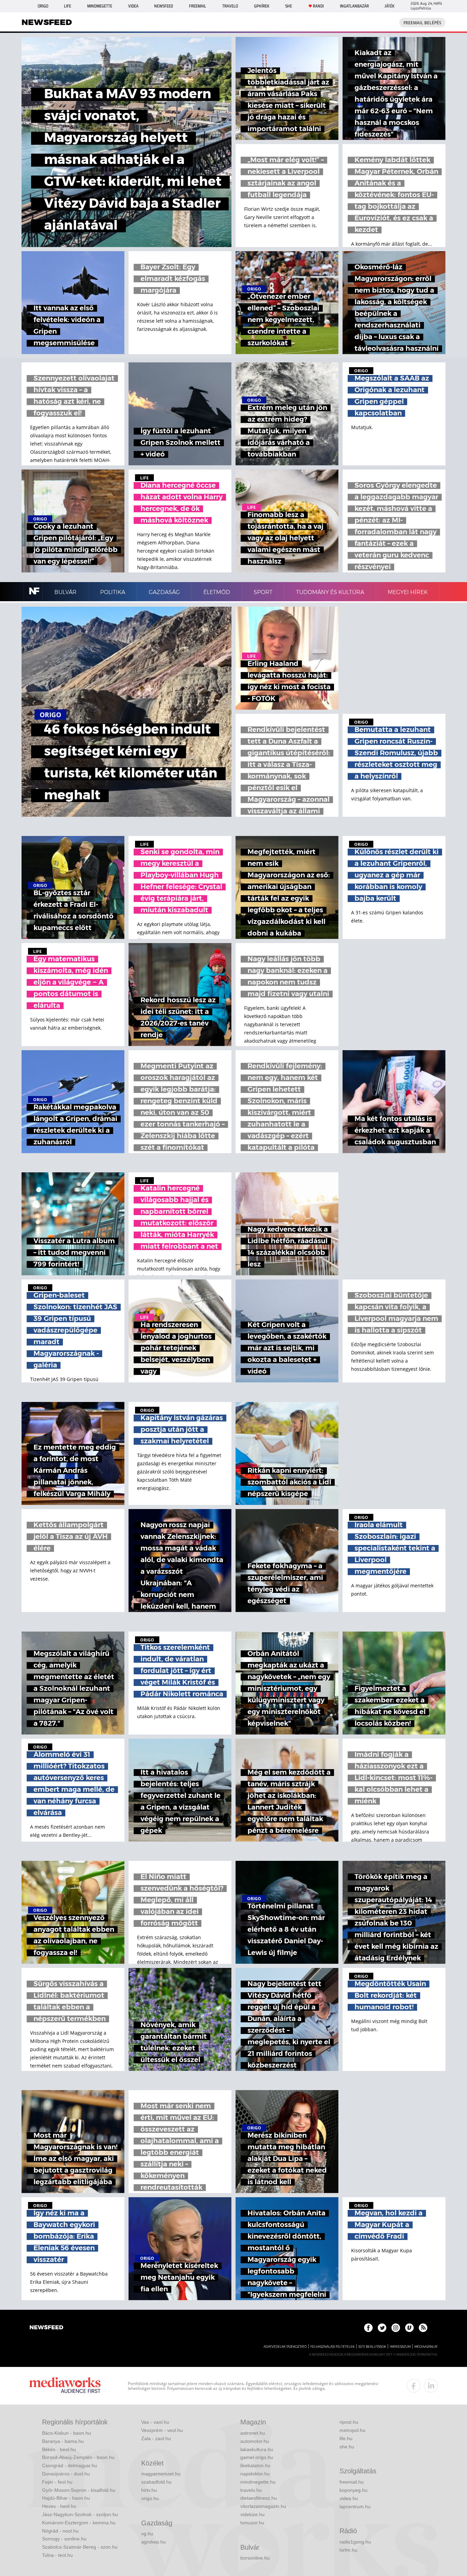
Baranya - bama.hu (63, 2441)
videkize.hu (252, 2514)
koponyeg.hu (353, 2490)
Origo (43, 6)
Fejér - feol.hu (57, 2482)
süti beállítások (372, 2347)
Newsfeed (164, 6)
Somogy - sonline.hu (64, 2539)
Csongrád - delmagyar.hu (70, 2465)
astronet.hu (253, 2433)
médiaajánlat (426, 2347)
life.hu (346, 2438)
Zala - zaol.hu (156, 2438)
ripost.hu (349, 2422)
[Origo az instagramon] (396, 2328)
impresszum (400, 2347)
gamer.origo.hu (257, 2457)
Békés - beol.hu (59, 2449)
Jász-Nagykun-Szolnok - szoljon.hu (80, 2514)
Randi (318, 6)
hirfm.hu (348, 2550)
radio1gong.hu (355, 2542)
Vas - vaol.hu (155, 2422)
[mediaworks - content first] (65, 2386)
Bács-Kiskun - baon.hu (66, 2433)
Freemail (198, 6)
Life (68, 6)
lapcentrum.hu (355, 2507)
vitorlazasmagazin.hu (263, 2506)
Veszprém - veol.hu (162, 2430)
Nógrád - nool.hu (60, 2531)
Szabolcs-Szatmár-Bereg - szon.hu (80, 2547)
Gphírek (262, 6)
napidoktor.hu (255, 2474)
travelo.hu (251, 2490)
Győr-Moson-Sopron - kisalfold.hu (79, 2490)
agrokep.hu (154, 2542)
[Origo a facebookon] (368, 2328)
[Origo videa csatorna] (409, 2328)
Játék (390, 6)
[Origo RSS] (423, 2328)
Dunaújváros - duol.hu (66, 2474)
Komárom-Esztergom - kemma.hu (79, 2523)
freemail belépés (422, 23)
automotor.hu (255, 2441)
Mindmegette (100, 6)
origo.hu (150, 2498)
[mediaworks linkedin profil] (431, 2386)
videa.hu (349, 2498)
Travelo (230, 6)
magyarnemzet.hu (161, 2474)
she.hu (347, 2447)
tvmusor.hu (252, 2523)
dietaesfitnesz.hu (259, 2498)
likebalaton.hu (255, 2465)
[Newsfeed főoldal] (46, 2328)
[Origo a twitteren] (382, 2328)
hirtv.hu (149, 2490)
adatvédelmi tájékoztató (285, 2347)
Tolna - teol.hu (57, 2555)
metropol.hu (352, 2430)
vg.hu (147, 2534)
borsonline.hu (255, 2558)
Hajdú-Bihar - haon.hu (66, 2498)
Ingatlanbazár (354, 6)
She (289, 6)
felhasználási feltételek (332, 2347)
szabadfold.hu (156, 2482)
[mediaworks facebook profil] (414, 2386)
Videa (133, 6)
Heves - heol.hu (59, 2506)
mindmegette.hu (258, 2482)
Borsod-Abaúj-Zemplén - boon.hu (78, 2457)
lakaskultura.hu (257, 2449)
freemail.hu (352, 2482)
